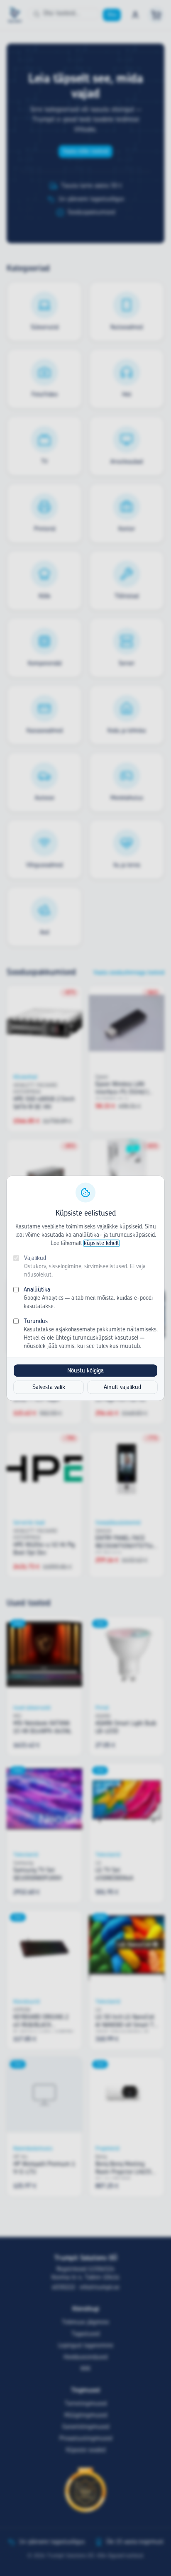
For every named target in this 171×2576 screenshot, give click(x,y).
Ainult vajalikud (122, 1387)
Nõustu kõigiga (85, 1370)
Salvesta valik (49, 1387)
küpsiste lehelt (101, 1243)
